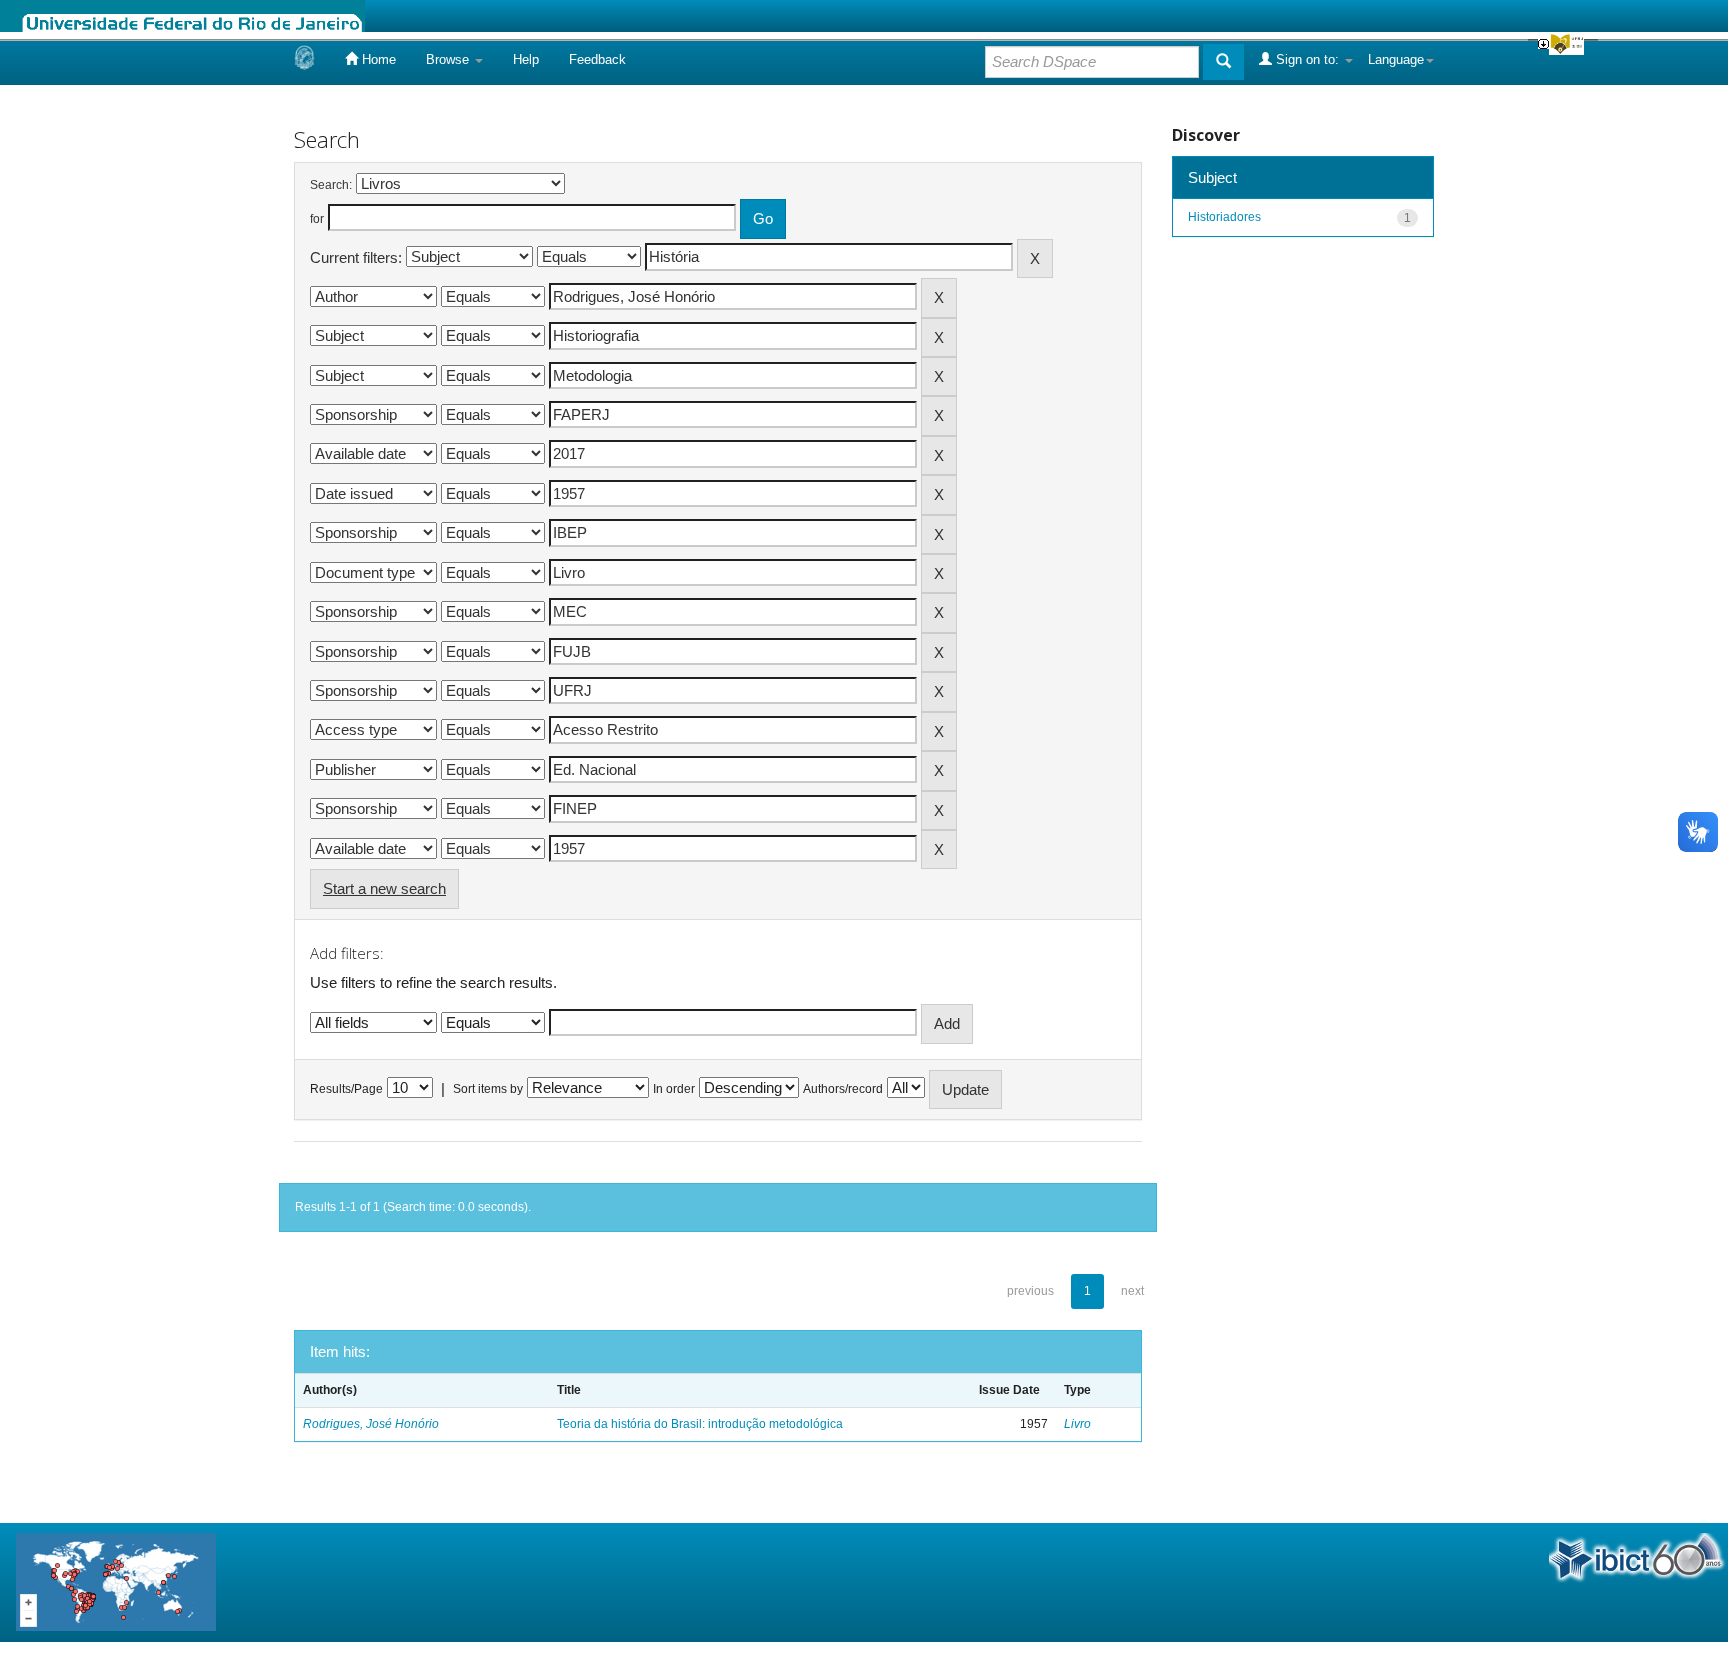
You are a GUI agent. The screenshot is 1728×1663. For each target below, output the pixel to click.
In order (674, 1089)
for (317, 219)
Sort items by (488, 1089)
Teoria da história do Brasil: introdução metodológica (700, 1424)
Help (526, 59)
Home (377, 59)
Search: (331, 185)
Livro (1077, 1424)
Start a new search (384, 888)
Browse (449, 59)
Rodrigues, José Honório (371, 1424)
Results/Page (346, 1089)
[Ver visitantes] (116, 1581)
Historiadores (1224, 217)
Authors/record (843, 1089)
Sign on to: (1307, 59)
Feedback (597, 59)
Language (1396, 59)
